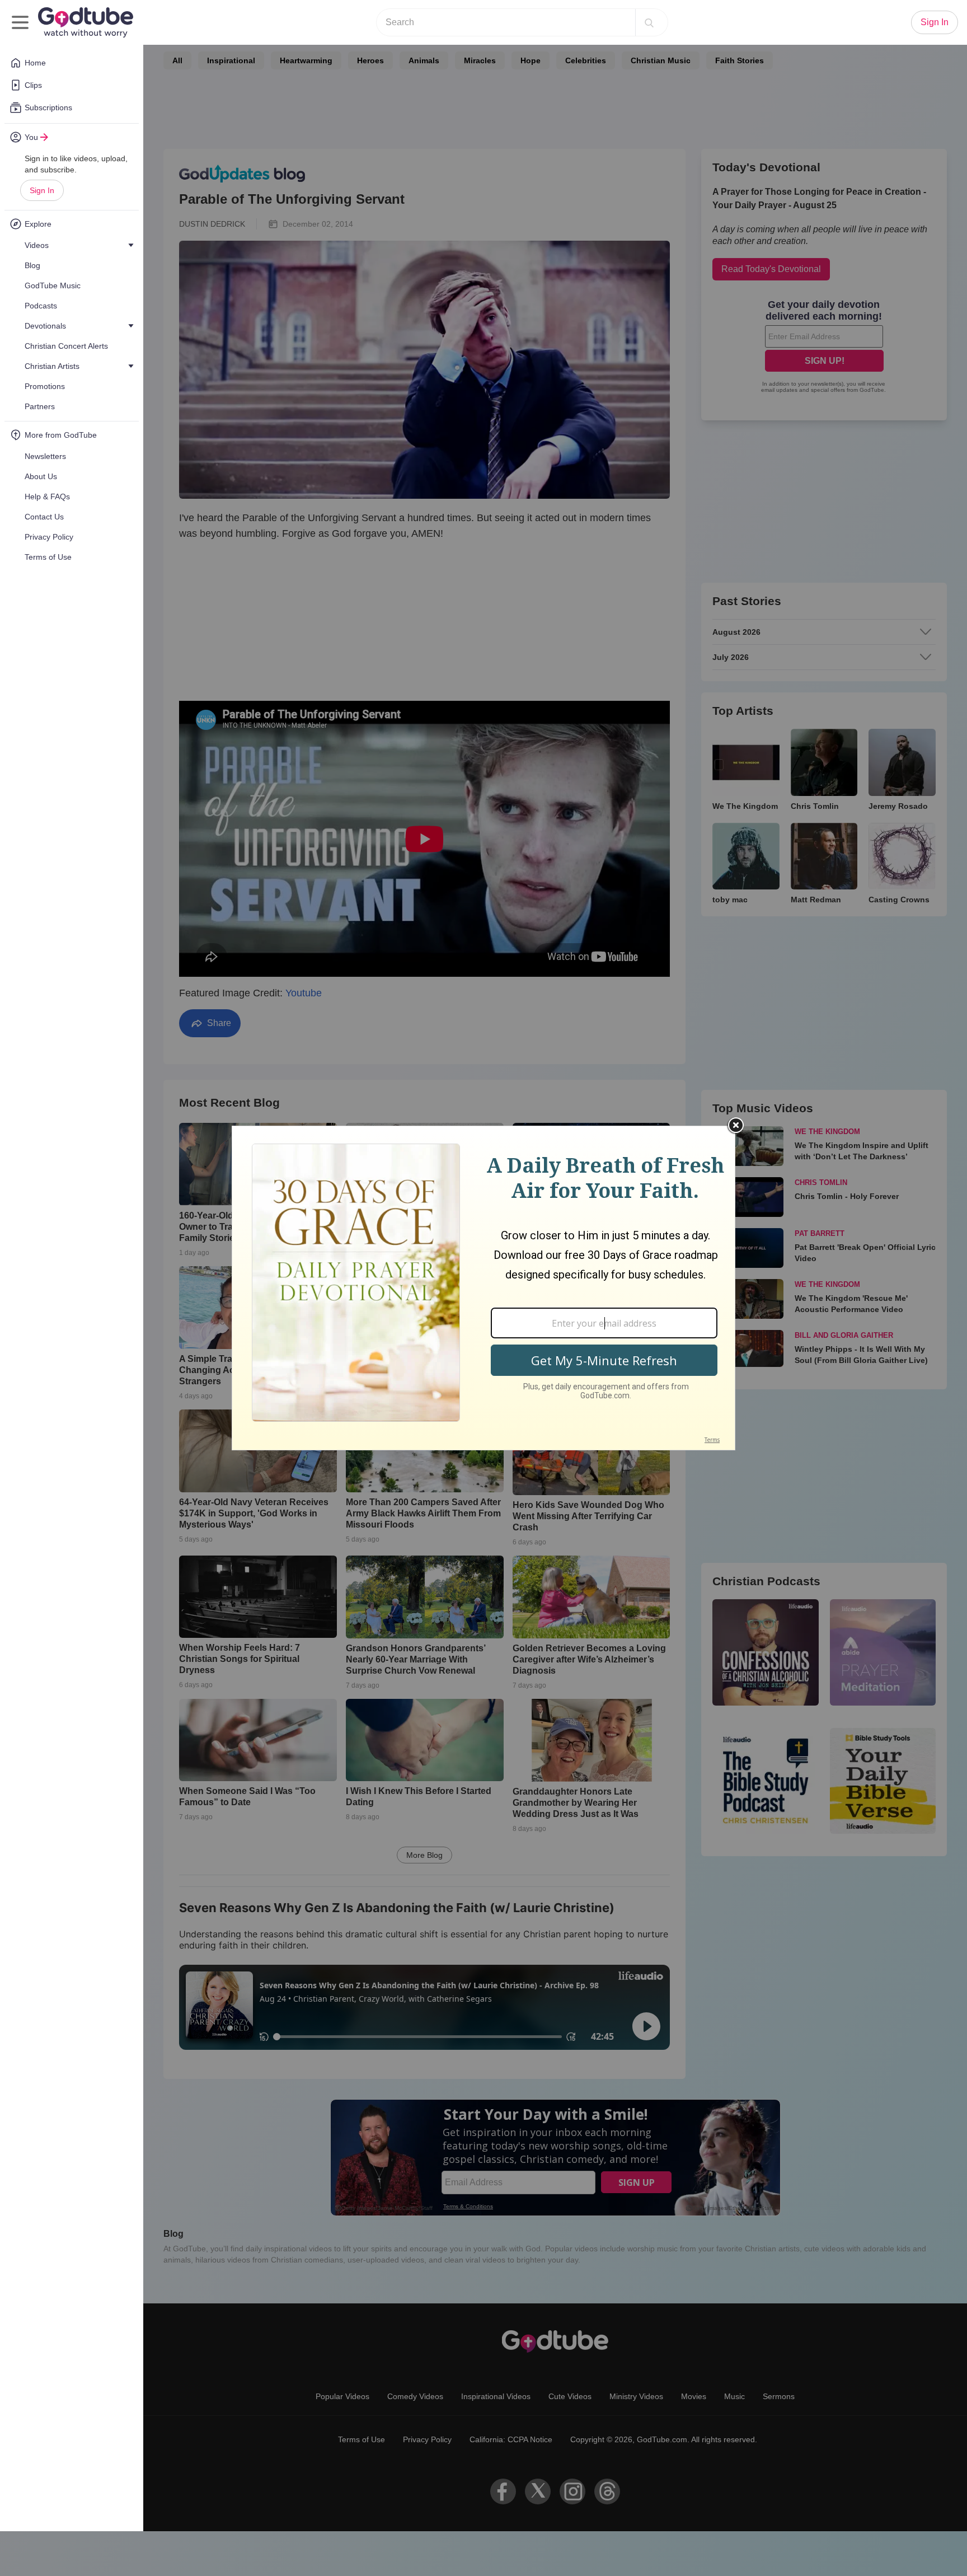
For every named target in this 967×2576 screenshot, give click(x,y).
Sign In (42, 190)
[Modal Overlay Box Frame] (483, 1288)
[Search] (649, 22)
